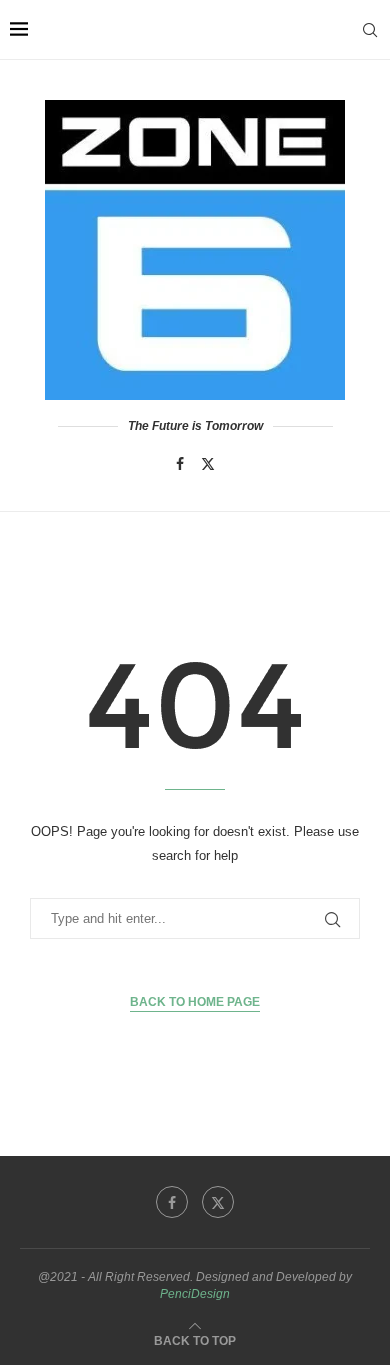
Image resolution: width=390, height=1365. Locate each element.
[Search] (370, 30)
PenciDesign (195, 1294)
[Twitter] (208, 464)
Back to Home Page (195, 1002)
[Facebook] (180, 464)
